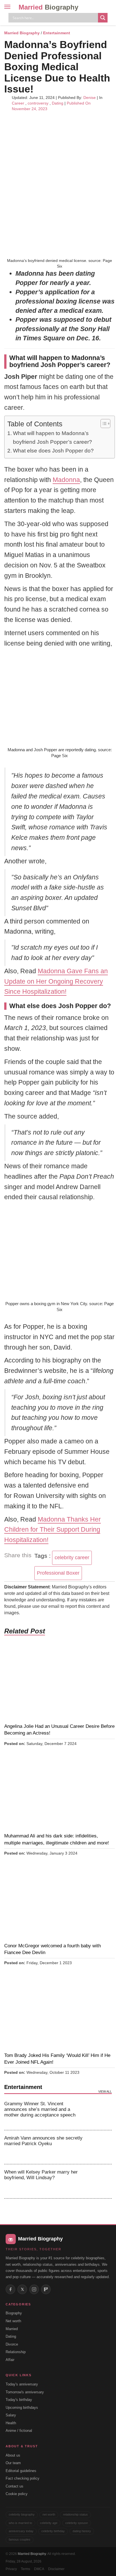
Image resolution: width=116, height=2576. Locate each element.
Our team (13, 2463)
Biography (14, 2313)
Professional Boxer (58, 1573)
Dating (58, 103)
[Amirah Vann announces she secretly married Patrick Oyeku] (101, 2147)
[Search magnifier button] (103, 18)
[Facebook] (10, 2289)
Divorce (12, 2344)
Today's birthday (19, 2400)
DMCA (39, 2569)
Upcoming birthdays (22, 2408)
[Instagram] (34, 2289)
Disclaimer (56, 2569)
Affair (10, 2360)
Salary (11, 2415)
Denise (90, 98)
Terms (25, 2569)
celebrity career (72, 1558)
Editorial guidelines (21, 2471)
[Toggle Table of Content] (103, 424)
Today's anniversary (22, 2384)
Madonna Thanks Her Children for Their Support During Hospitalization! (53, 1530)
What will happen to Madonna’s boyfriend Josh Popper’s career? (53, 437)
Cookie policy (17, 2494)
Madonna (66, 480)
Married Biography (22, 33)
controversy (38, 103)
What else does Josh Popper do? (53, 451)
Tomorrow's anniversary (25, 2392)
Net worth (13, 2321)
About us (13, 2455)
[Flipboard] (46, 2289)
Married (48, 7)
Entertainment (57, 33)
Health (11, 2423)
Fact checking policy (23, 2478)
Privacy (11, 2569)
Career (18, 103)
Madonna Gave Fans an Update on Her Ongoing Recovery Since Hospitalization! (56, 981)
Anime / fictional (19, 2431)
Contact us (14, 2486)
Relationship (16, 2352)
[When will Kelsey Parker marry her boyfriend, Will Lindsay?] (101, 2181)
